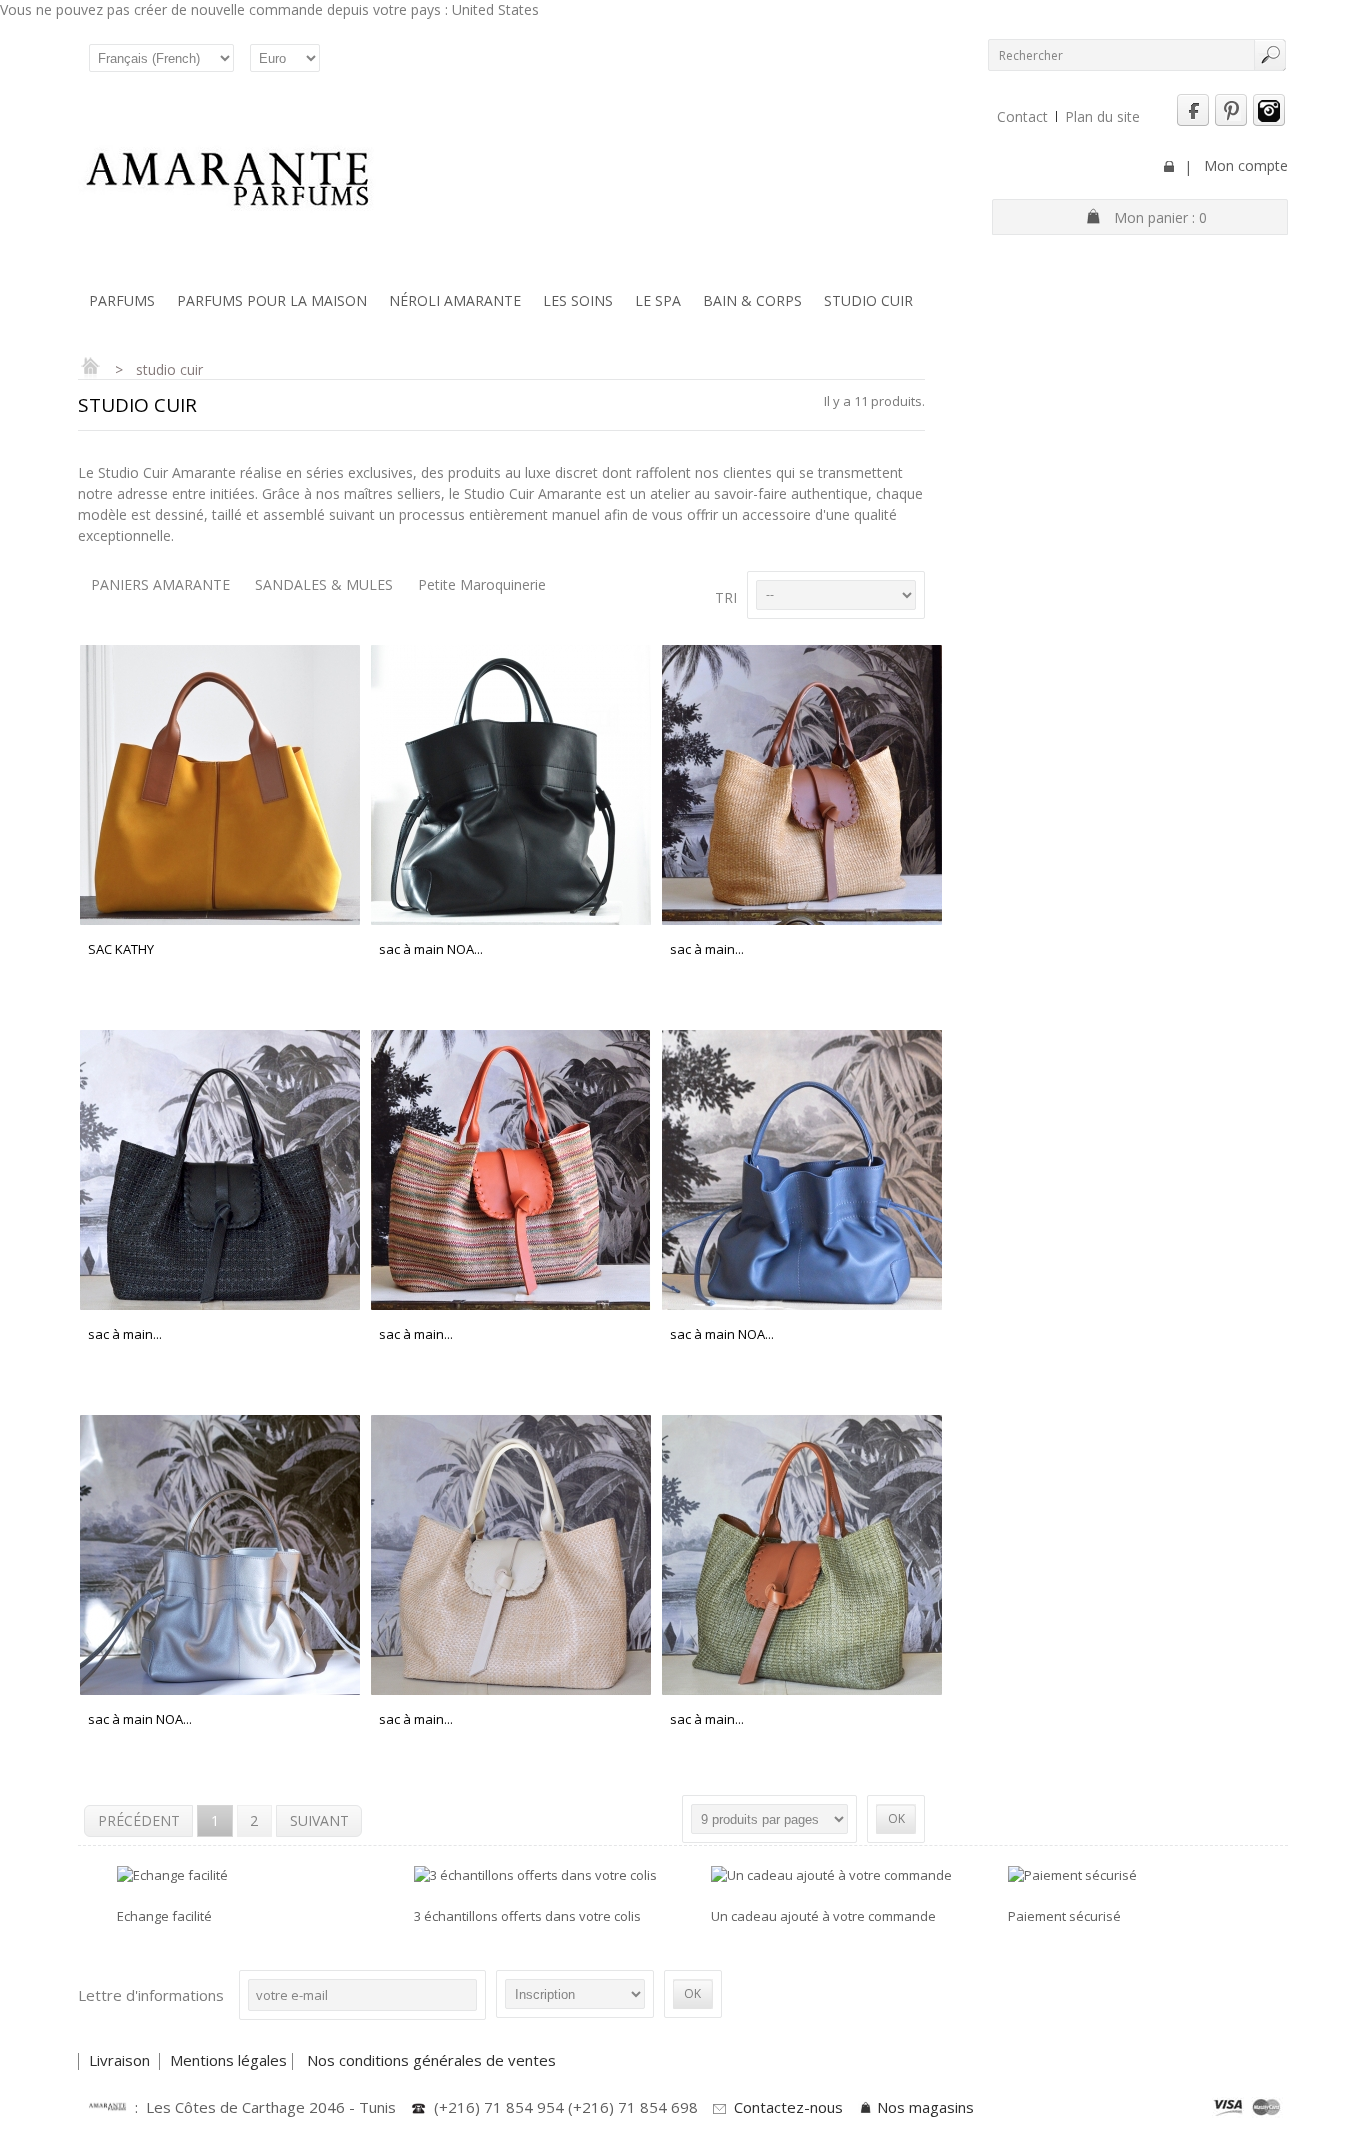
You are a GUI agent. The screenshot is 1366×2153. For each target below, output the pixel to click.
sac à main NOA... (431, 949)
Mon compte (1246, 165)
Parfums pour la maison (272, 300)
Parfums (122, 300)
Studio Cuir (868, 300)
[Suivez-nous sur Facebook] (1193, 121)
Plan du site (1102, 116)
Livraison (121, 2060)
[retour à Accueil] (90, 369)
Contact (1022, 116)
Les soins (578, 300)
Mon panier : (1160, 217)
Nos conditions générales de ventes (433, 2060)
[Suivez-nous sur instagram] (1269, 121)
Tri (726, 597)
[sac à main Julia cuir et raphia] (801, 915)
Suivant (319, 1820)
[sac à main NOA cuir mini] (801, 1300)
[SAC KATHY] (219, 915)
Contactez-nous (788, 2107)
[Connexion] (1169, 166)
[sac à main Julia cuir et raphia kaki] (801, 1685)
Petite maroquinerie (482, 584)
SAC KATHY (121, 949)
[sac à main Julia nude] (510, 1685)
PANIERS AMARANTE (160, 584)
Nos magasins (925, 2107)
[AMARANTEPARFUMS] (228, 181)
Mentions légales (228, 2060)
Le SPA (658, 300)
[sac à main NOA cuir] (510, 915)
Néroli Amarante (455, 300)
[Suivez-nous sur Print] (1231, 121)
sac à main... (707, 949)
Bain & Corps (752, 300)
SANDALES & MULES (324, 584)
